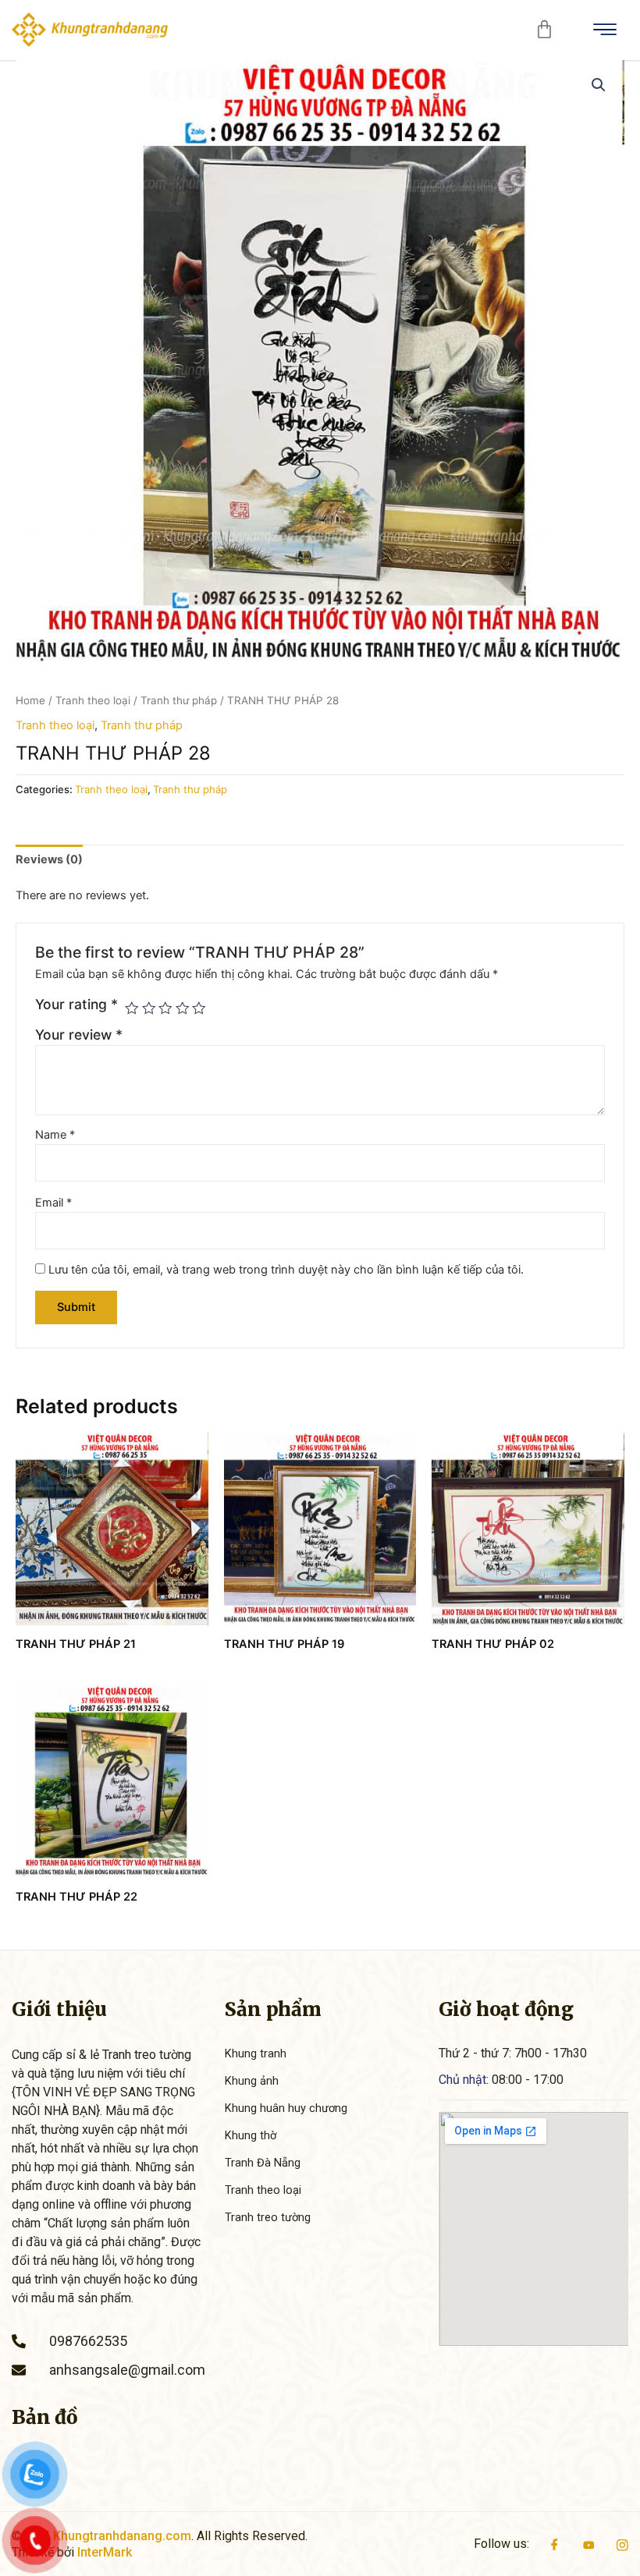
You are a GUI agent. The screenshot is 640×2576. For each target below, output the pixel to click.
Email (53, 1203)
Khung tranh (256, 2053)
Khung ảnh (252, 2081)
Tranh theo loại (93, 700)
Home (30, 700)
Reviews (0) (49, 859)
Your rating (76, 1004)
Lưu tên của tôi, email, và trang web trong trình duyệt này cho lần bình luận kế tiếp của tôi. (286, 1270)
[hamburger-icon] (605, 30)
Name (55, 1135)
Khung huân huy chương (286, 2108)
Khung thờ (251, 2135)
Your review (79, 1035)
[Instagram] (622, 2544)
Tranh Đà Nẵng (263, 2163)
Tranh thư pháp (179, 700)
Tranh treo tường (268, 2217)
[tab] (49, 860)
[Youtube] (589, 2544)
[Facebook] (555, 2544)
